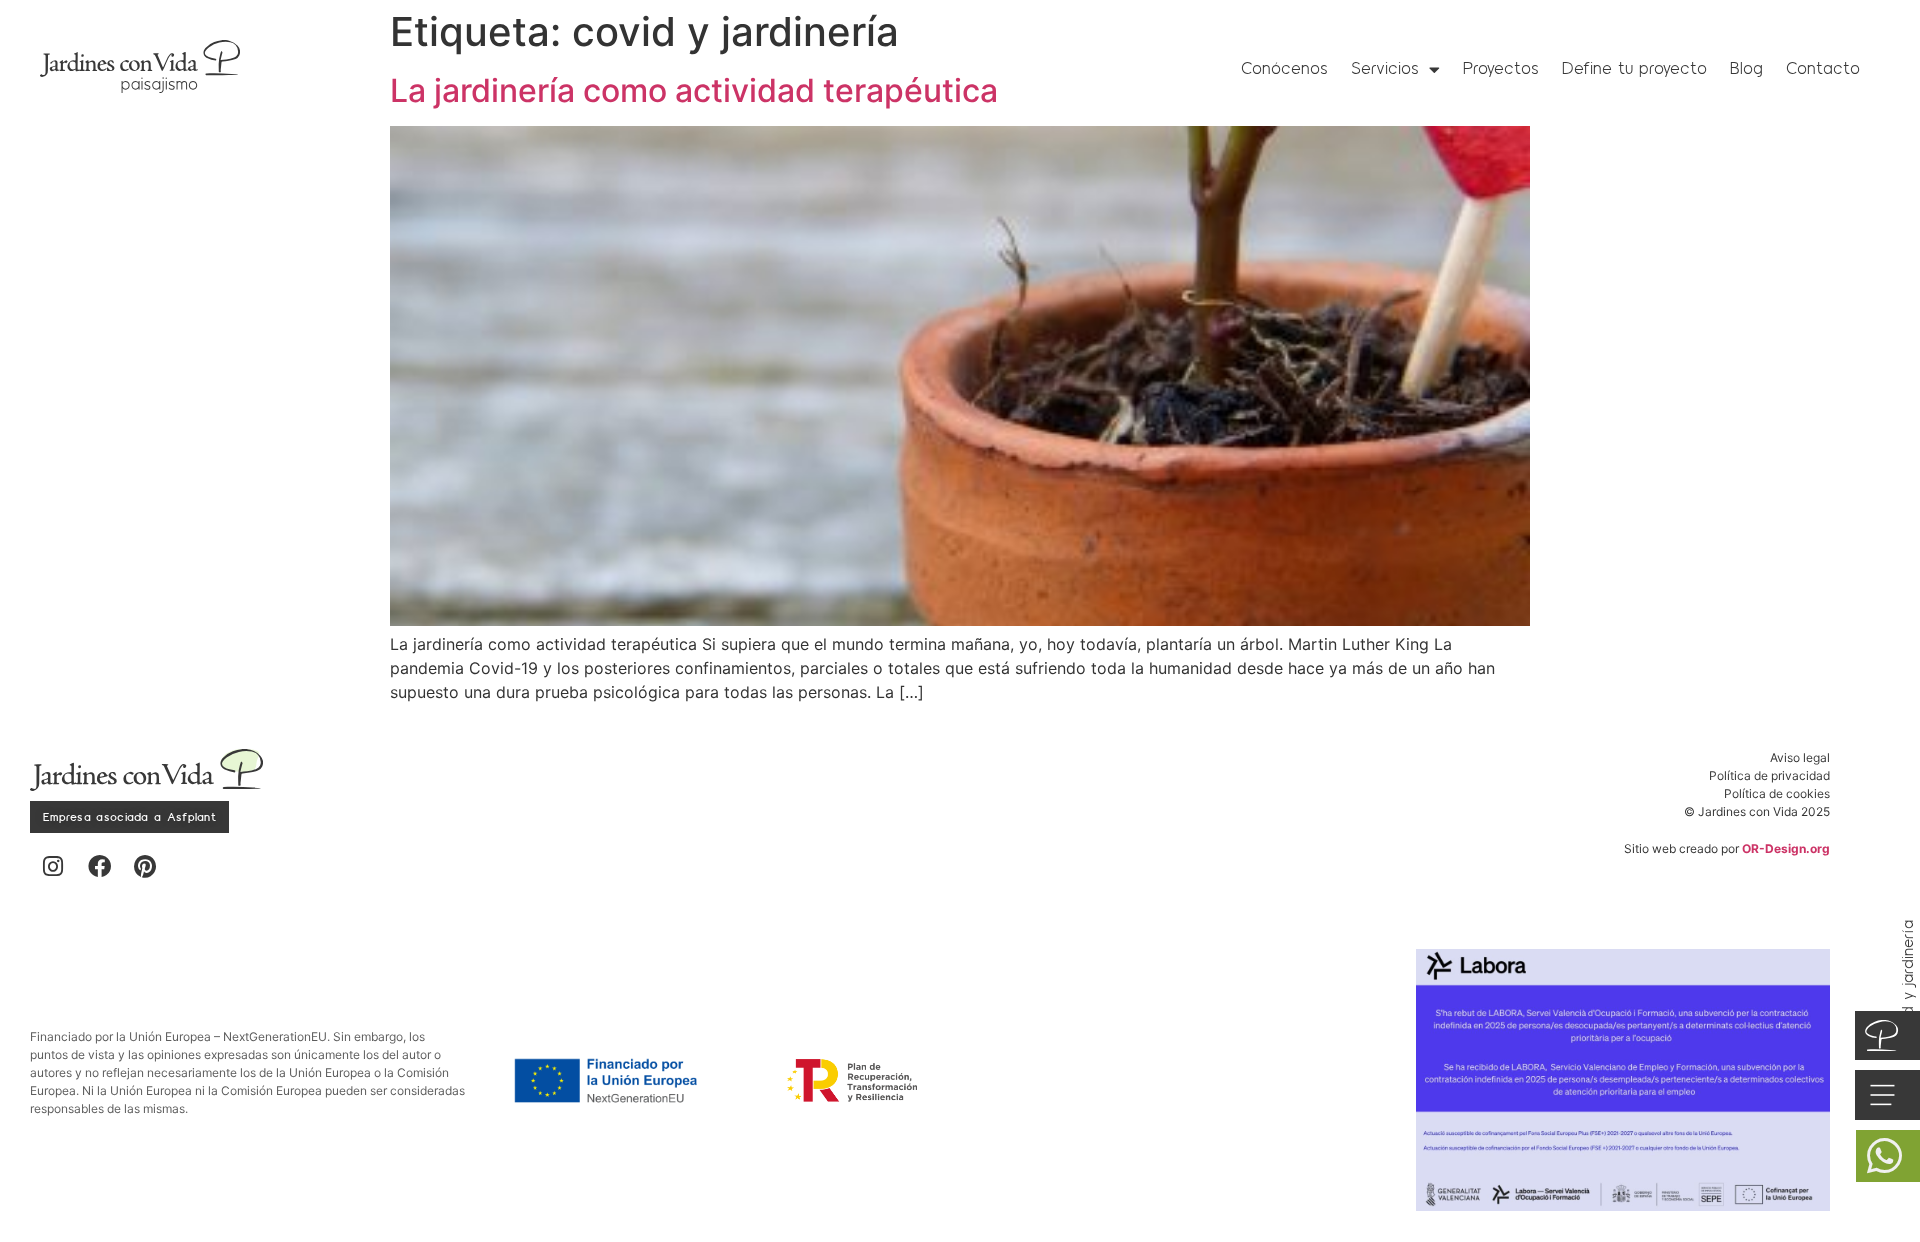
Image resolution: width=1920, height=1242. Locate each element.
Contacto (1823, 68)
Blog (1746, 68)
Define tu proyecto (1634, 68)
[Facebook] (99, 866)
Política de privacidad (1769, 775)
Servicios (1385, 68)
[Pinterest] (145, 866)
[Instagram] (53, 866)
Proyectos (1501, 68)
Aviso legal (1800, 757)
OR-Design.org (1786, 848)
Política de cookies (1777, 793)
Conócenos (1284, 68)
